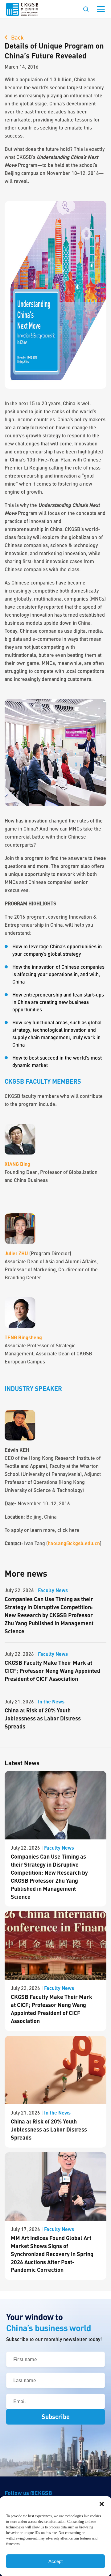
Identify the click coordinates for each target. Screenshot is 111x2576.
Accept (55, 2561)
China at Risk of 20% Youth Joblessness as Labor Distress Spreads (43, 1718)
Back (17, 37)
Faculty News (53, 1590)
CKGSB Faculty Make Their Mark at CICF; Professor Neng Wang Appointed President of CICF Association (52, 1671)
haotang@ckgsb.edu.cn (74, 1543)
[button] (102, 2504)
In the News (51, 1701)
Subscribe (56, 2417)
